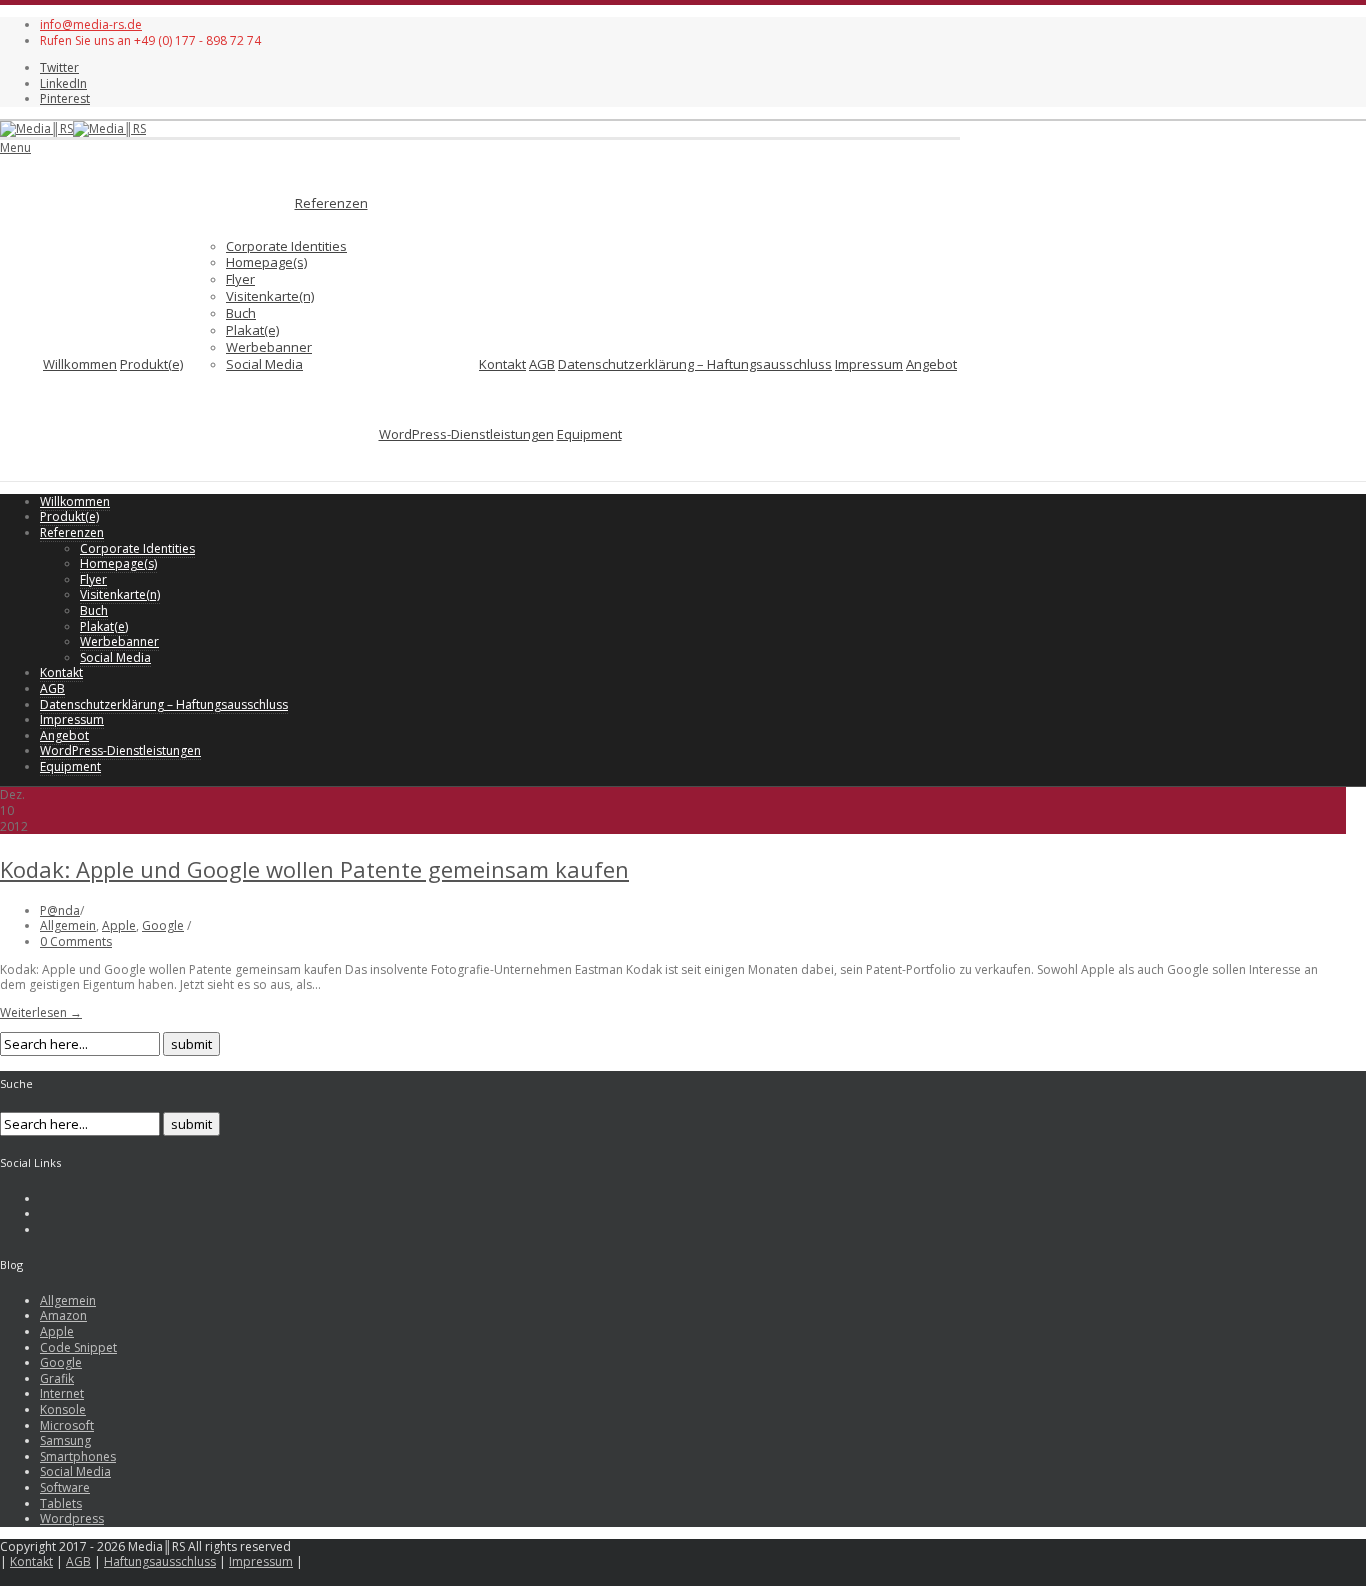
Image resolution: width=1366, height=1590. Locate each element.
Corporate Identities (286, 246)
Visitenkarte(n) (270, 296)
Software (65, 1487)
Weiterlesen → (41, 1012)
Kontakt (502, 364)
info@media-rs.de (91, 24)
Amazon (63, 1315)
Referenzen (331, 203)
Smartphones (78, 1456)
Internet (62, 1393)
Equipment (589, 434)
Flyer (240, 279)
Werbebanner (269, 347)
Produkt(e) (151, 364)
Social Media (264, 364)
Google (163, 925)
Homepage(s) (266, 262)
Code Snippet (78, 1347)
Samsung (65, 1440)
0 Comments (76, 941)
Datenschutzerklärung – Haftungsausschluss (695, 364)
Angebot (931, 364)
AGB (542, 364)
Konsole (63, 1409)
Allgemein (68, 925)
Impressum (869, 364)
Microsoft (67, 1425)
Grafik (57, 1378)
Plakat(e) (252, 330)
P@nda (60, 910)
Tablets (61, 1503)
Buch (241, 313)
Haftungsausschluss (160, 1561)
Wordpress (72, 1518)
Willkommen (80, 364)
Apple (119, 925)
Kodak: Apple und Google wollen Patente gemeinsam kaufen (314, 869)
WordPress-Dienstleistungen (466, 434)
